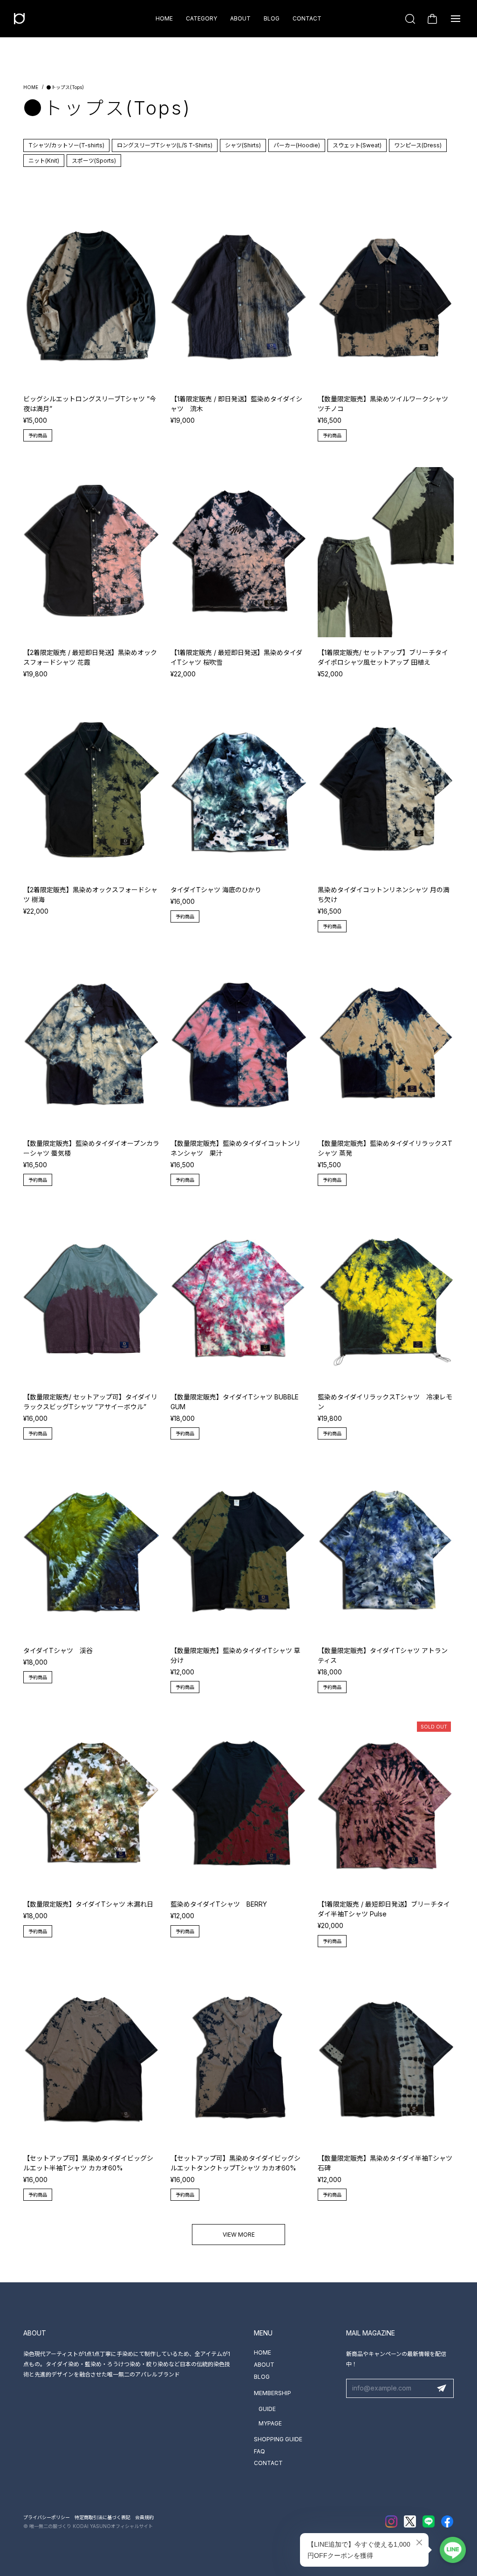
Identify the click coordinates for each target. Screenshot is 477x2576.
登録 (442, 2389)
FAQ (259, 2451)
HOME (164, 18)
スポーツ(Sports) (94, 161)
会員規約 (144, 2517)
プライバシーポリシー (47, 2517)
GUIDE (267, 2409)
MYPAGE (270, 2423)
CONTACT (307, 18)
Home (31, 87)
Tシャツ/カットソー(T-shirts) (66, 145)
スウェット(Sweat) (357, 145)
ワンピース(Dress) (418, 145)
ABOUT (240, 18)
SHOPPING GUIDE (278, 2439)
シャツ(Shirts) (243, 145)
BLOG (272, 18)
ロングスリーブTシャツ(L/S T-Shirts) (165, 145)
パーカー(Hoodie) (297, 145)
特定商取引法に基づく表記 (102, 2517)
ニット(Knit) (44, 161)
